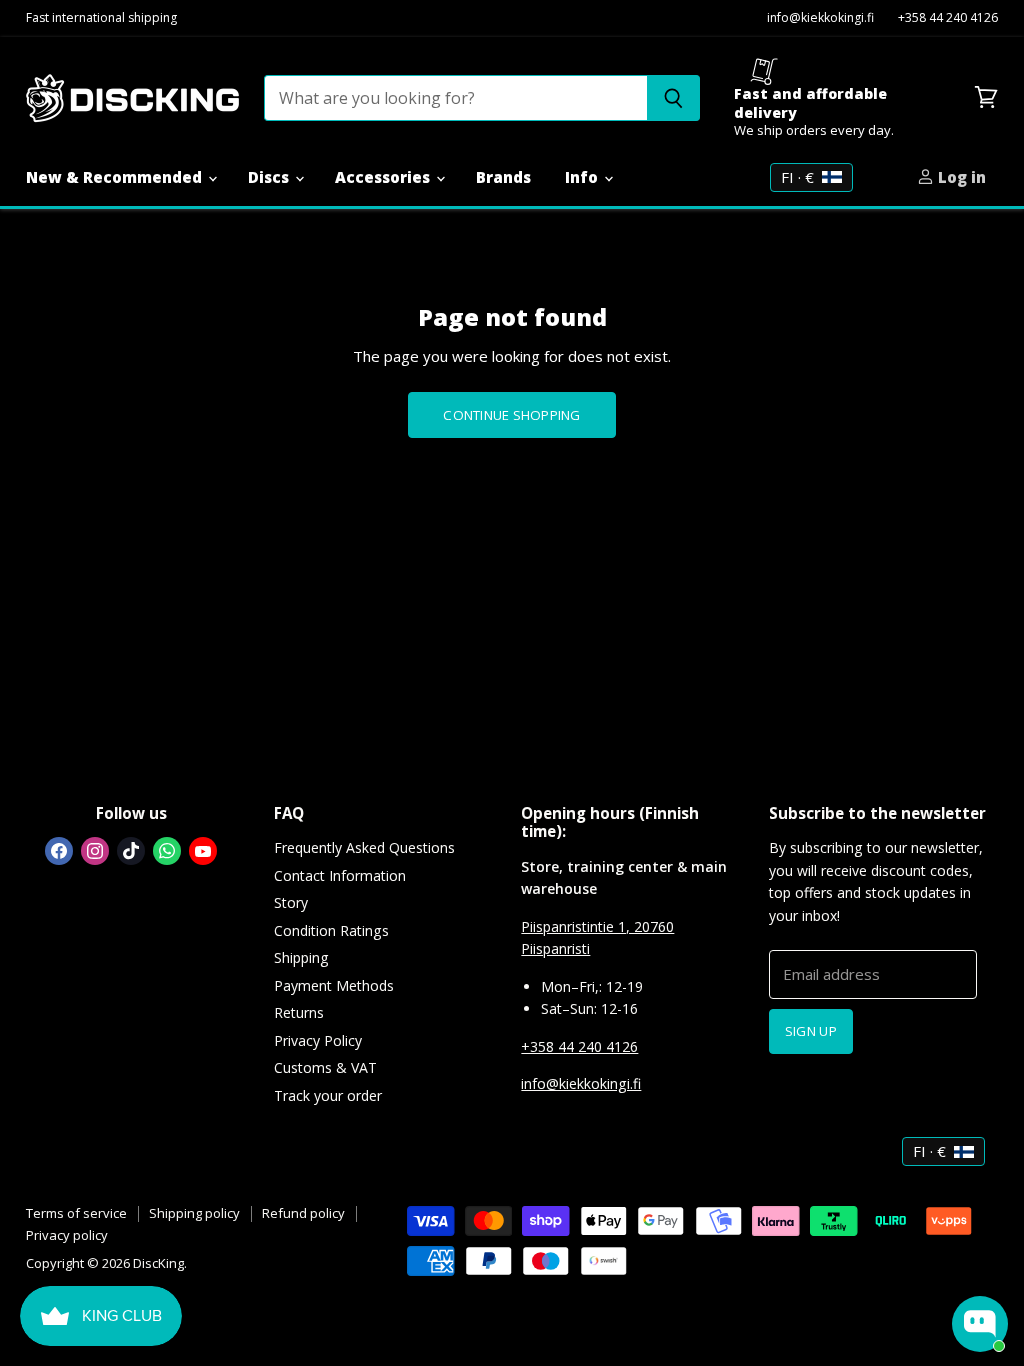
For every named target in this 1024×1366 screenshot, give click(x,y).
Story (291, 902)
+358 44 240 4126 (948, 18)
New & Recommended (116, 177)
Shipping (301, 957)
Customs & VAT (325, 1067)
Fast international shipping (101, 18)
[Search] (673, 98)
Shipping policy (194, 1213)
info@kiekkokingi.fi (820, 18)
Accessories (384, 177)
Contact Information (340, 875)
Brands (503, 177)
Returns (299, 1012)
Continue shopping (511, 415)
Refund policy (303, 1213)
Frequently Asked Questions (364, 847)
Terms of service (76, 1213)
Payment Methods (334, 985)
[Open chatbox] (980, 1324)
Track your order (328, 1095)
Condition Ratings (331, 930)
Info (583, 177)
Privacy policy (67, 1235)
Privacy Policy (318, 1040)
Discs (270, 177)
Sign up (811, 1031)
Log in (960, 177)
